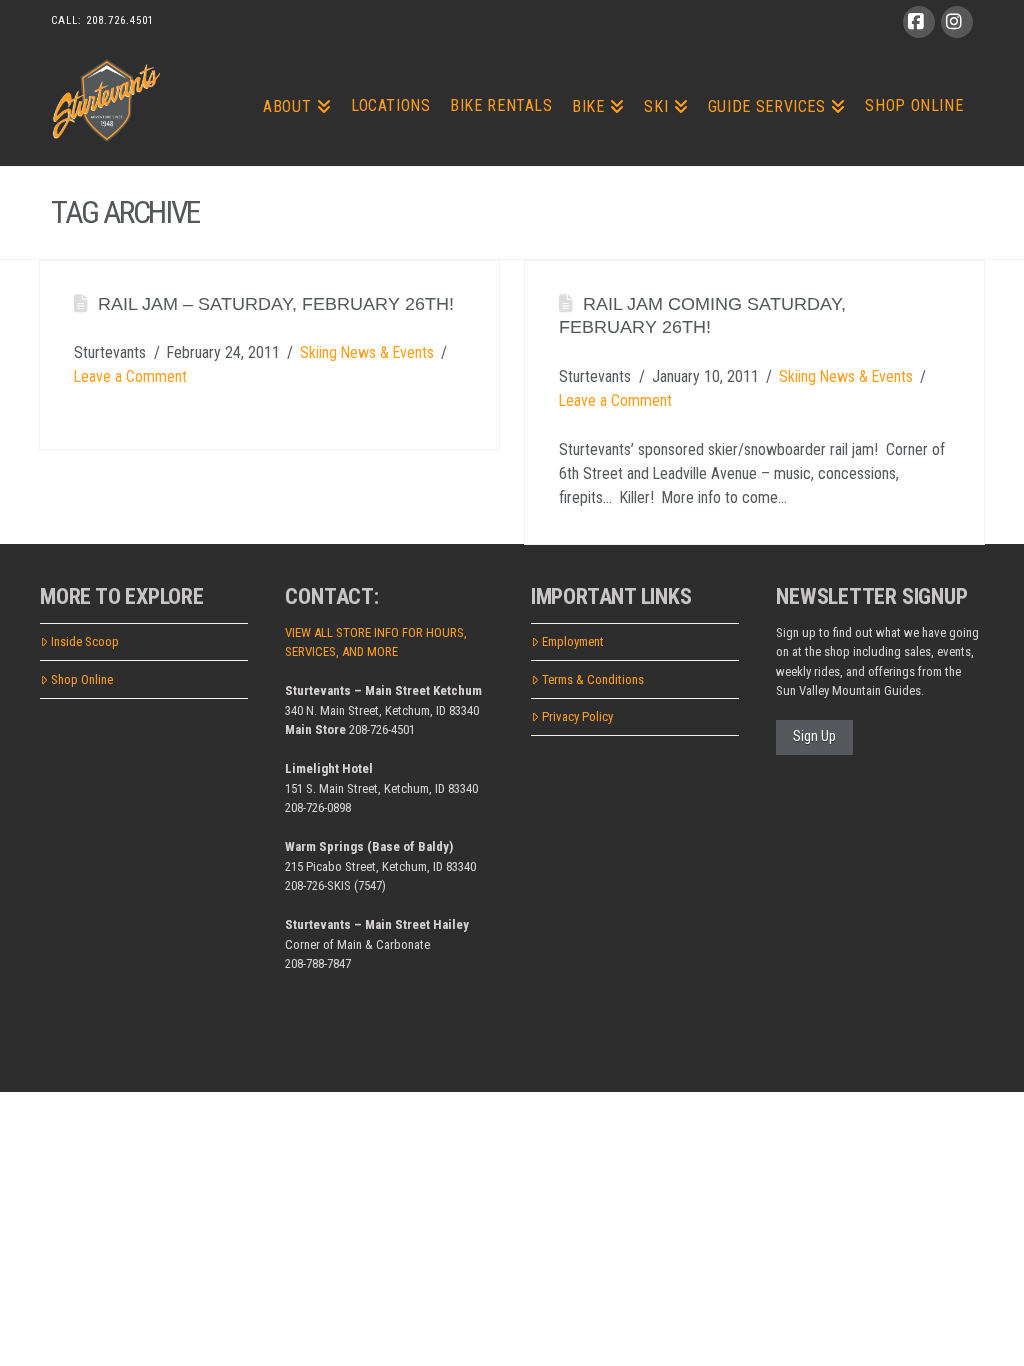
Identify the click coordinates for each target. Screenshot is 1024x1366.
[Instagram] (957, 22)
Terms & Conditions (593, 679)
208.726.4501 (120, 20)
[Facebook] (919, 22)
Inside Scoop (85, 641)
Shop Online (82, 679)
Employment (573, 641)
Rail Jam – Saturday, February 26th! (276, 304)
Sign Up (814, 736)
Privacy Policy (577, 716)
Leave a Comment (130, 376)
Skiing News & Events (367, 352)
